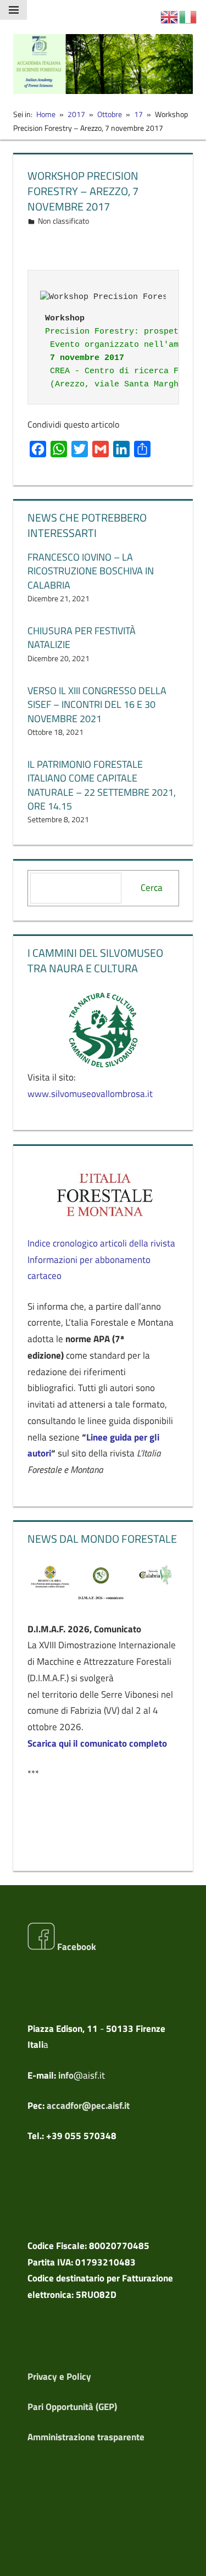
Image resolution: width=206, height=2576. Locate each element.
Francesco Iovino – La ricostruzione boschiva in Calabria (91, 571)
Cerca (152, 888)
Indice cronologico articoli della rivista (101, 1243)
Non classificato (63, 221)
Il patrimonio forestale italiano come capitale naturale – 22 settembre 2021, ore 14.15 (102, 785)
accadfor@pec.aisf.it (88, 2106)
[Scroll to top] (188, 2558)
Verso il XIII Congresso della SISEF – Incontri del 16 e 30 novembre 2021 (97, 704)
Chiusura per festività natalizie (82, 638)
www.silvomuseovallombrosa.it (90, 1094)
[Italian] (188, 16)
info (66, 2075)
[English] (170, 16)
